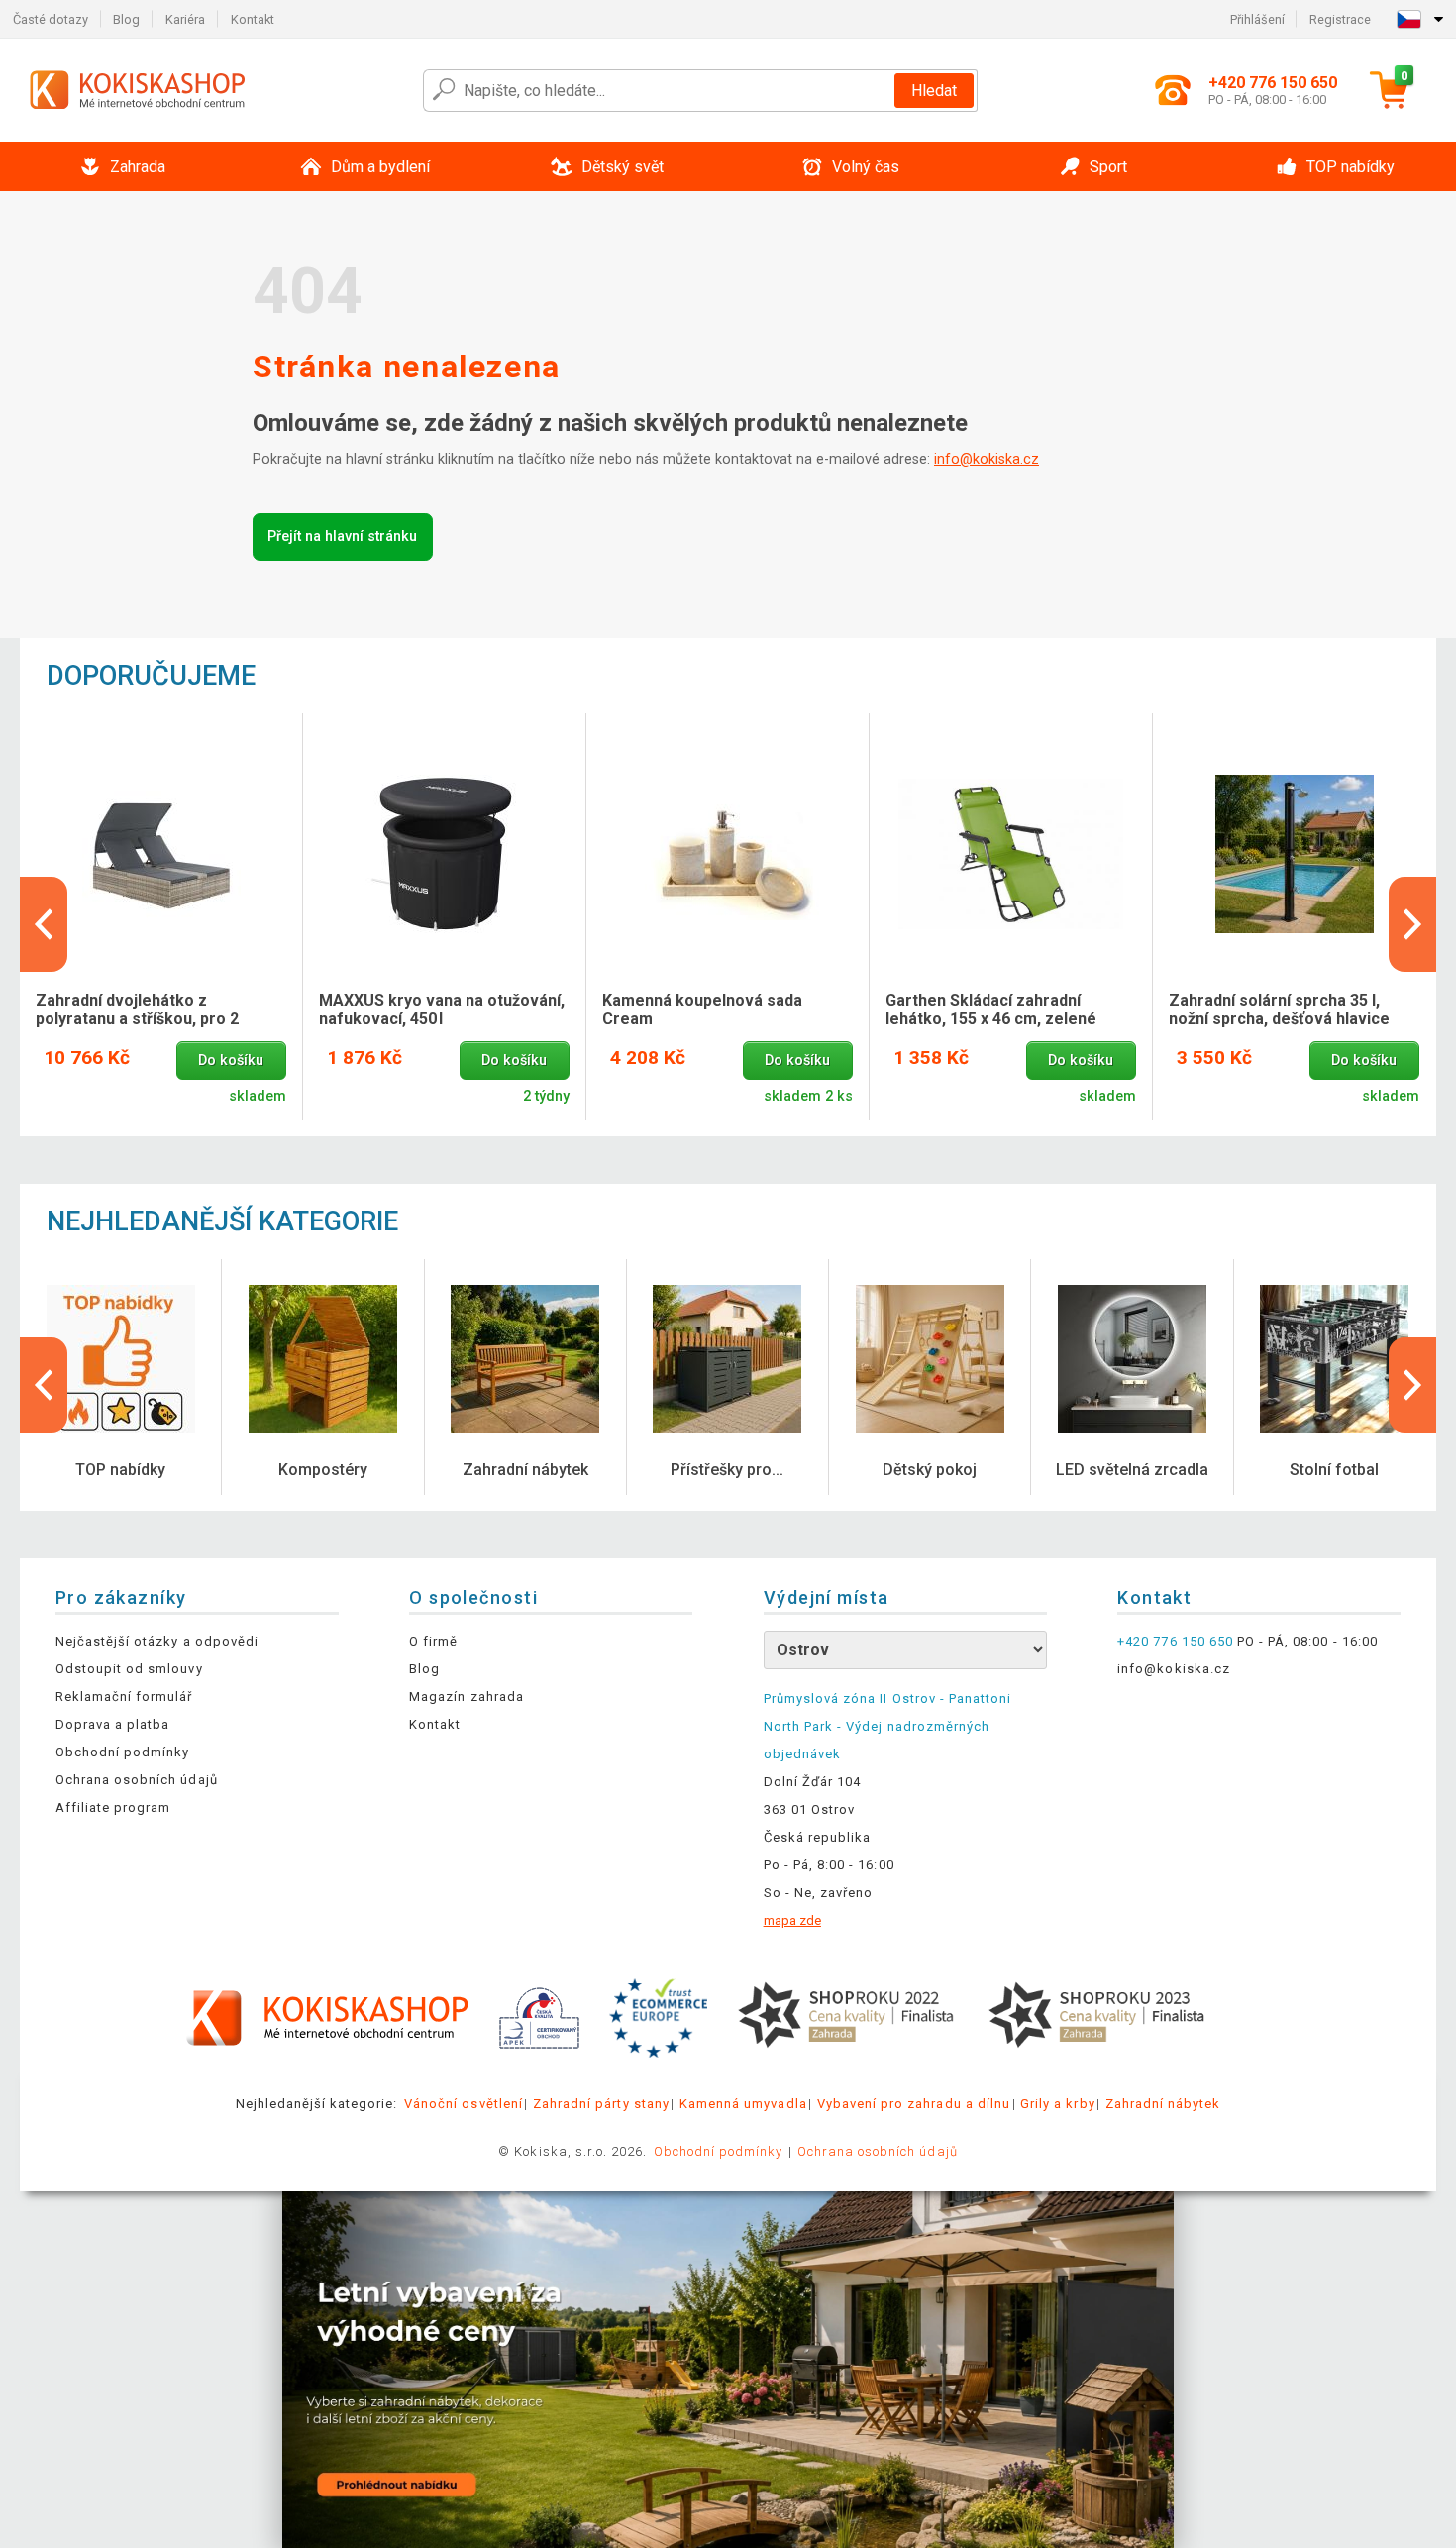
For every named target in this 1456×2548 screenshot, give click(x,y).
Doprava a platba (113, 1724)
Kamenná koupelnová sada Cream (702, 1009)
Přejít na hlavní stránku (342, 536)
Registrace (1340, 19)
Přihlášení (1257, 19)
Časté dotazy (51, 19)
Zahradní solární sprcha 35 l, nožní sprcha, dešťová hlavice (1279, 1009)
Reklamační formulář (124, 1697)
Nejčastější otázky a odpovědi (157, 1641)
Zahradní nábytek (1163, 2104)
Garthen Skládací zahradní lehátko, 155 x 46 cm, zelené (991, 1009)
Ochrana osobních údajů (137, 1780)
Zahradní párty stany (601, 2104)
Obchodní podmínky (123, 1752)
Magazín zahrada (467, 1697)
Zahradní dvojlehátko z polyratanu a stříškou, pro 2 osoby (137, 1010)
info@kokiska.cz (987, 459)
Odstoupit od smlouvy (129, 1669)
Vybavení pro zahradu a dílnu (914, 2104)
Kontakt (253, 19)
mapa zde (792, 1920)
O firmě (433, 1641)
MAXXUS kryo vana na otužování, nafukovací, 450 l (442, 1009)
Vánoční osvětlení (464, 2104)
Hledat (934, 91)
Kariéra (185, 19)
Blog (126, 19)
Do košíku (231, 1061)
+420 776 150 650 (1175, 1641)
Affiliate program (113, 1807)
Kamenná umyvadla (743, 2104)
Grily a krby (1057, 2104)
